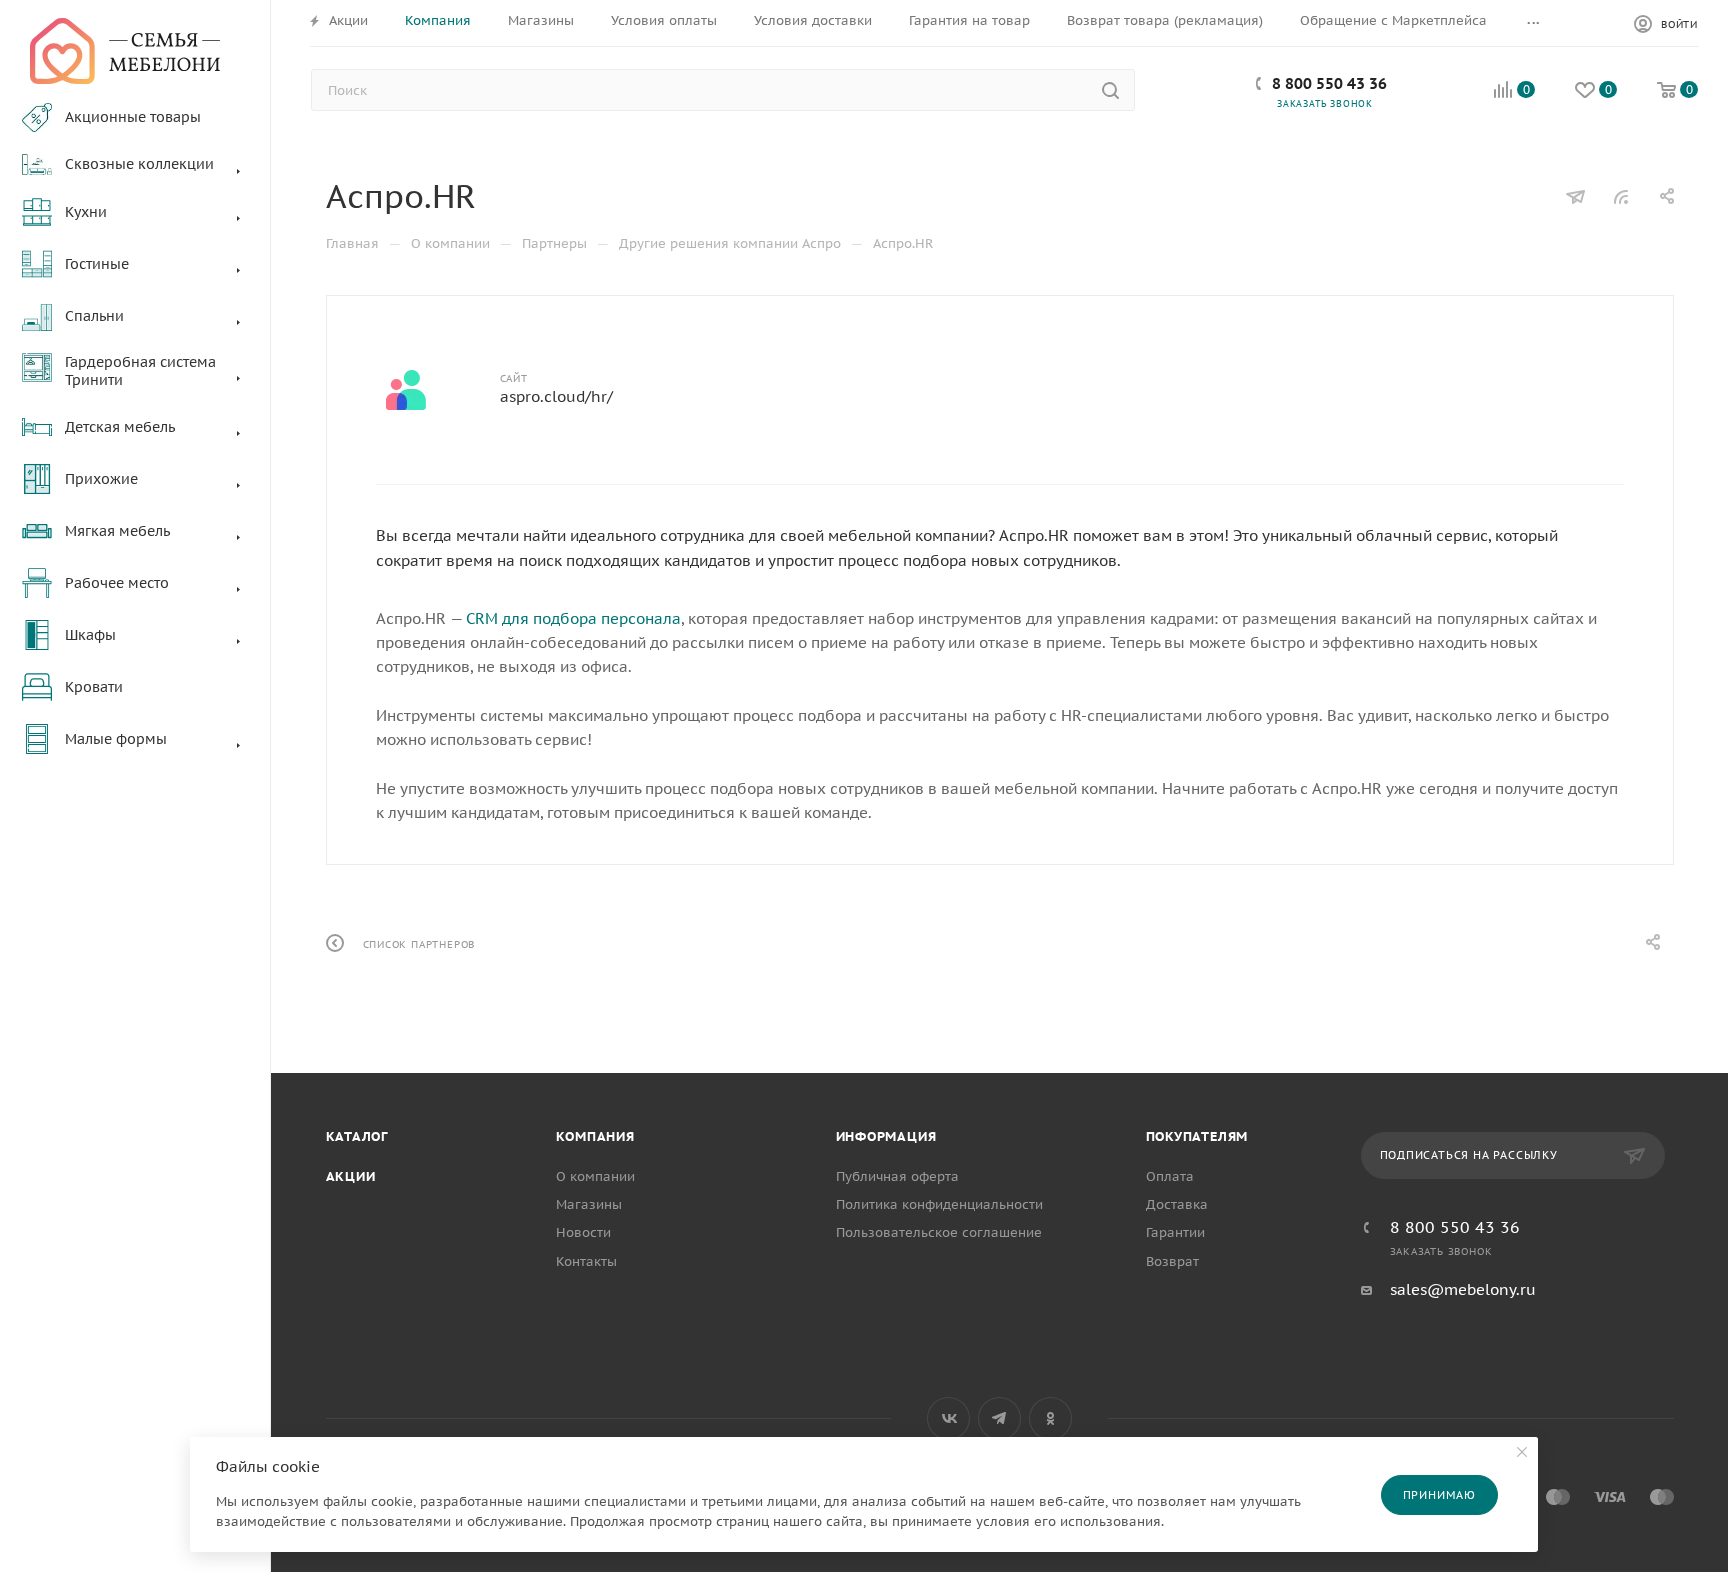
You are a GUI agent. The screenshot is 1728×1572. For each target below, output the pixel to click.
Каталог (357, 1136)
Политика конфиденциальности (939, 1204)
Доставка (1177, 1204)
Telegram (999, 1418)
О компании (595, 1176)
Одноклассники (1050, 1418)
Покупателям (1197, 1136)
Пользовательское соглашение (939, 1232)
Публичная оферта (897, 1176)
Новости (583, 1232)
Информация (886, 1136)
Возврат (1172, 1261)
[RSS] (1621, 196)
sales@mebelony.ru (1463, 1289)
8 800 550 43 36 (1329, 83)
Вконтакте (948, 1418)
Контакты (586, 1261)
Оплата (1170, 1176)
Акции (351, 1176)
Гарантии (1175, 1232)
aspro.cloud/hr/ (556, 396)
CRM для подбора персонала (573, 618)
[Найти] (1110, 90)
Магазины (589, 1204)
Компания (595, 1136)
